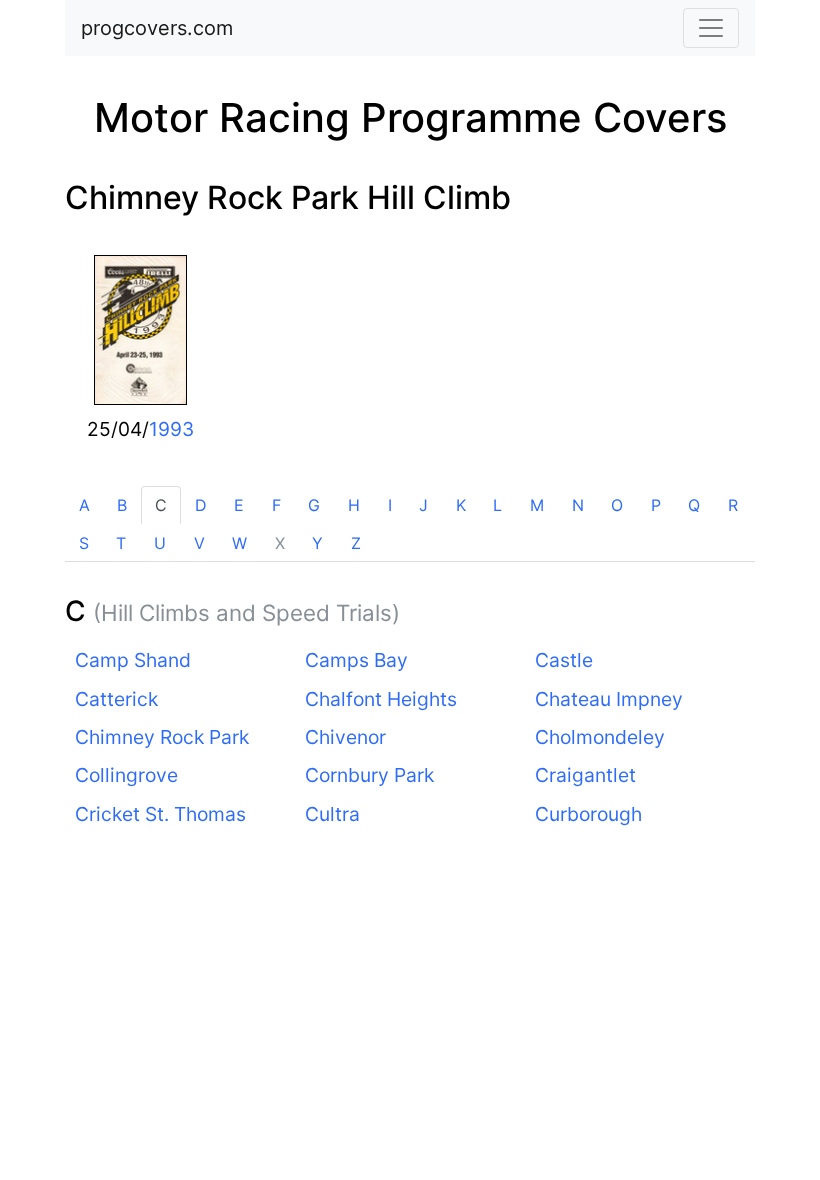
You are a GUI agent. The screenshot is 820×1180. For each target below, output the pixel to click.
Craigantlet (585, 775)
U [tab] (160, 543)
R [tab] (733, 505)
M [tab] (537, 505)
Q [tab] (694, 505)
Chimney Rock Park (162, 737)
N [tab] (578, 505)
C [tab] (161, 505)
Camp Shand (133, 660)
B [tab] (122, 505)
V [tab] (199, 543)
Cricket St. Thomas (160, 814)
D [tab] (201, 505)
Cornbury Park (369, 775)
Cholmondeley (600, 737)
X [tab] (280, 543)
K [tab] (461, 505)
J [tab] (423, 505)
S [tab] (84, 543)
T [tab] (121, 543)
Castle (564, 660)
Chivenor (345, 737)
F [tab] (276, 505)
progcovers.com (157, 28)
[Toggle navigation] (711, 28)
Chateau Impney (609, 699)
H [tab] (354, 505)
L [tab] (497, 505)
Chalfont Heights (381, 699)
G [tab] (314, 505)
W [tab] (239, 543)
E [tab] (239, 505)
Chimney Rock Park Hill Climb (288, 197)
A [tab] (84, 505)
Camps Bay (356, 660)
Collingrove (126, 775)
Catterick (116, 699)
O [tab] (617, 505)
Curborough (588, 814)
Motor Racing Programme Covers (410, 117)
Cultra (332, 814)
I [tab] (390, 505)
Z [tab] (356, 543)
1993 (171, 429)
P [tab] (656, 505)
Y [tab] (317, 543)
